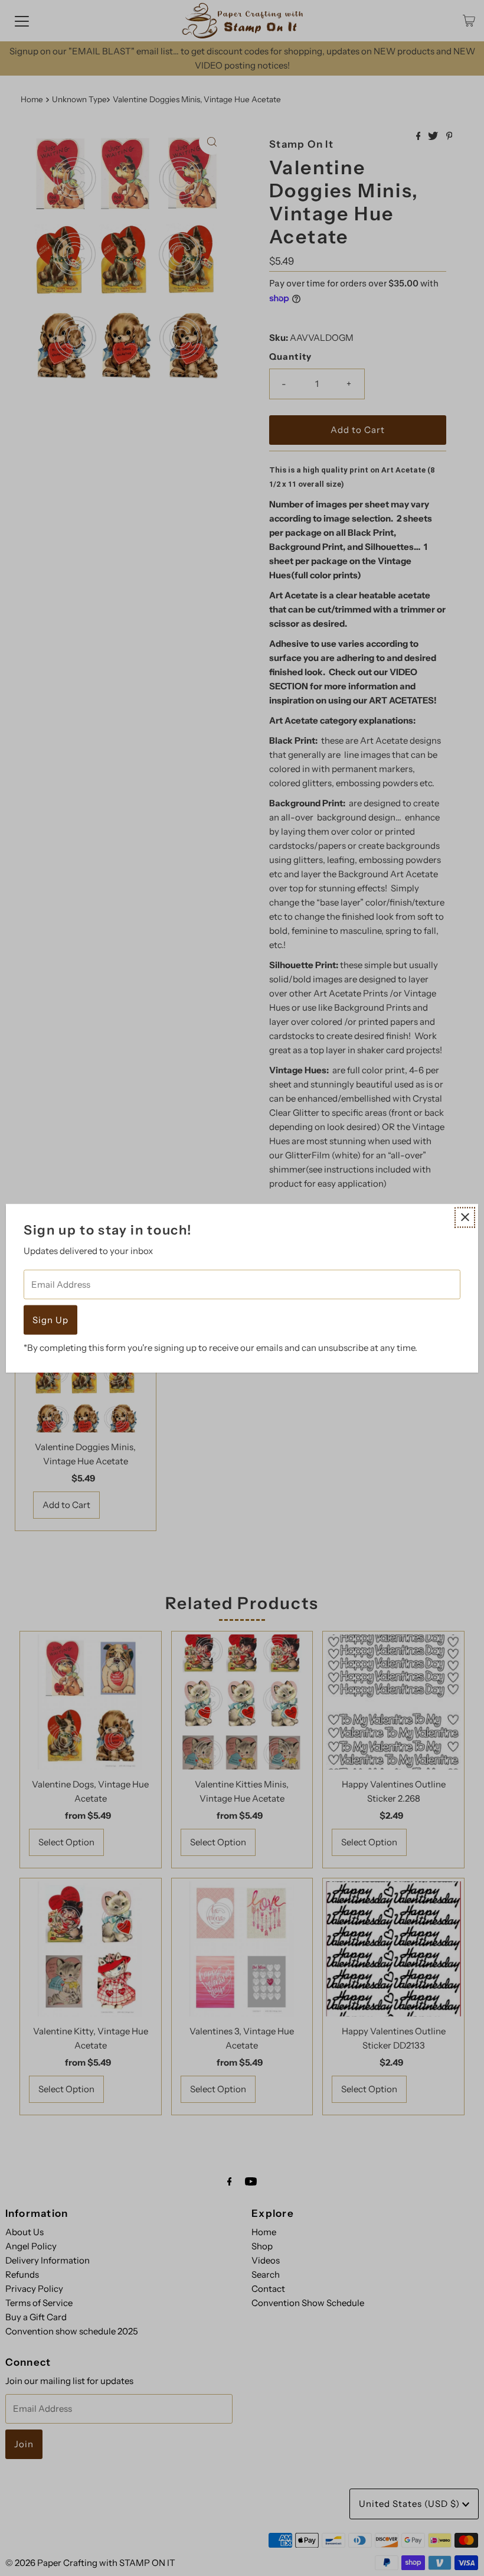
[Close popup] (465, 1217)
